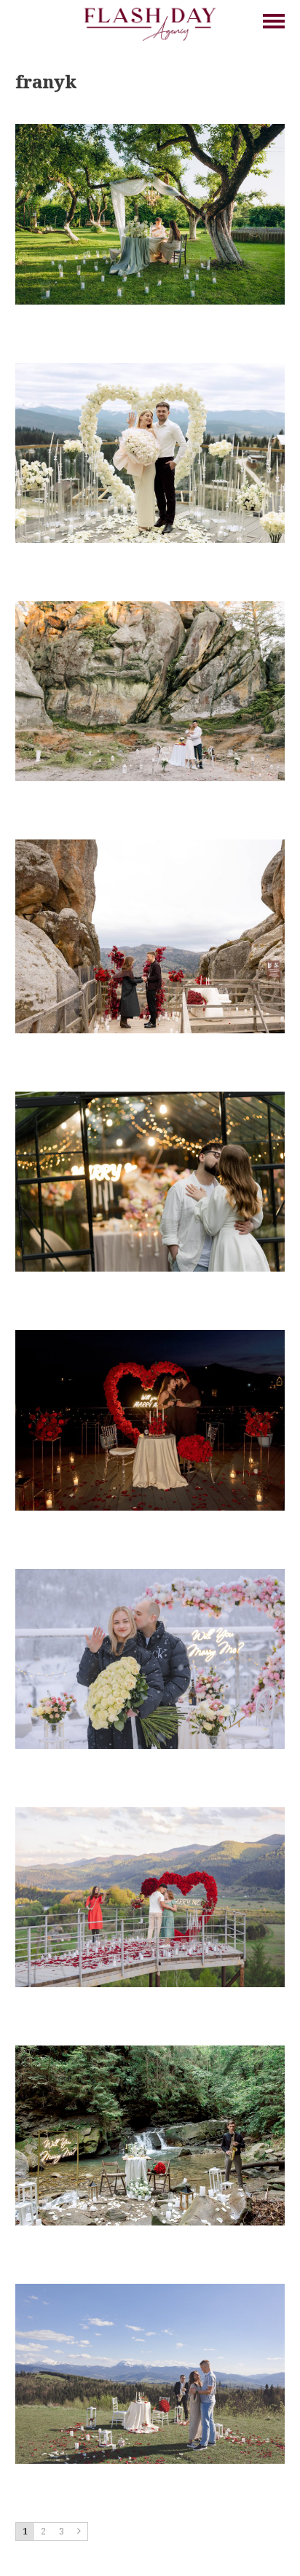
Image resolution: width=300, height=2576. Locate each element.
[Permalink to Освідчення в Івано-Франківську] (150, 1097)
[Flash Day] (150, 23)
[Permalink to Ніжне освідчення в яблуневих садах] (150, 130)
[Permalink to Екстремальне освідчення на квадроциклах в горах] (150, 2290)
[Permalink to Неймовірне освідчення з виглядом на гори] (150, 1813)
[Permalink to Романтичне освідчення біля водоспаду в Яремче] (150, 2051)
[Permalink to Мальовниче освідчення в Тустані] (150, 845)
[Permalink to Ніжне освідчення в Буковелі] (150, 1575)
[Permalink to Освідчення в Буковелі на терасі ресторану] (150, 1336)
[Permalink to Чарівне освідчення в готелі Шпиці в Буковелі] (150, 369)
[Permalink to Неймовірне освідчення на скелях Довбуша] (150, 607)
